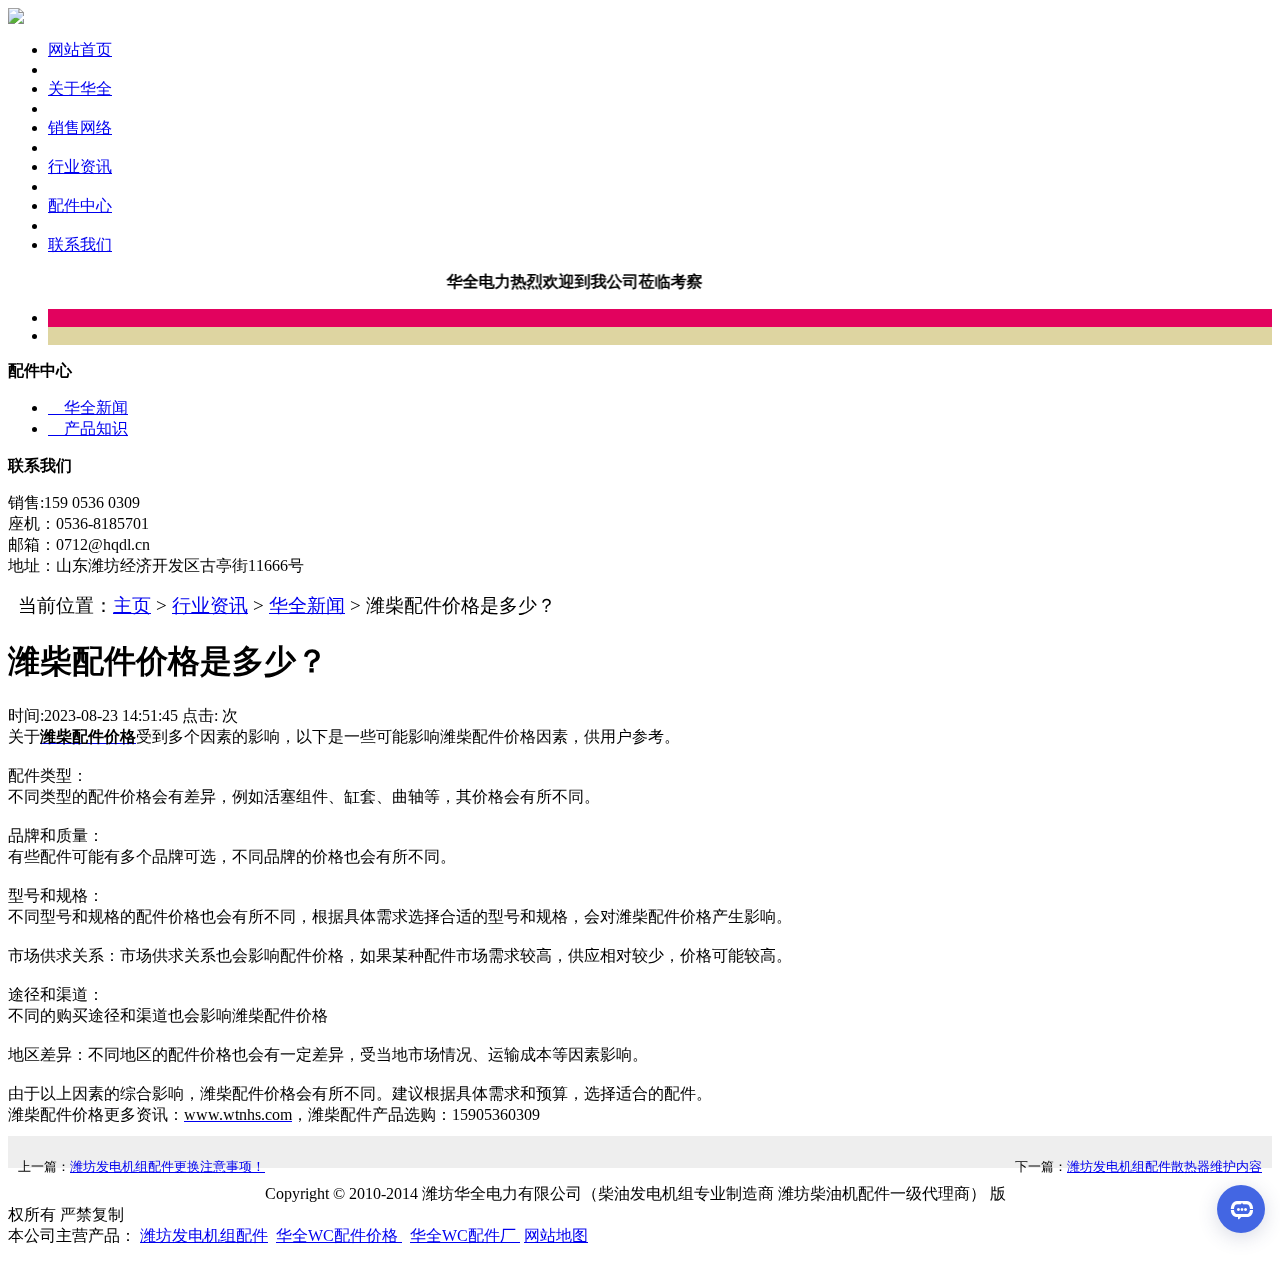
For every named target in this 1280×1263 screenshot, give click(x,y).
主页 (132, 605)
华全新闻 (88, 407)
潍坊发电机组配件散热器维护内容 (1164, 1166)
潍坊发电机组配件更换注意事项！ (167, 1166)
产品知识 (88, 428)
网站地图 (556, 1235)
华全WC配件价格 (339, 1235)
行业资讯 (210, 605)
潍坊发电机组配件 (204, 1235)
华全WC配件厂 (465, 1235)
